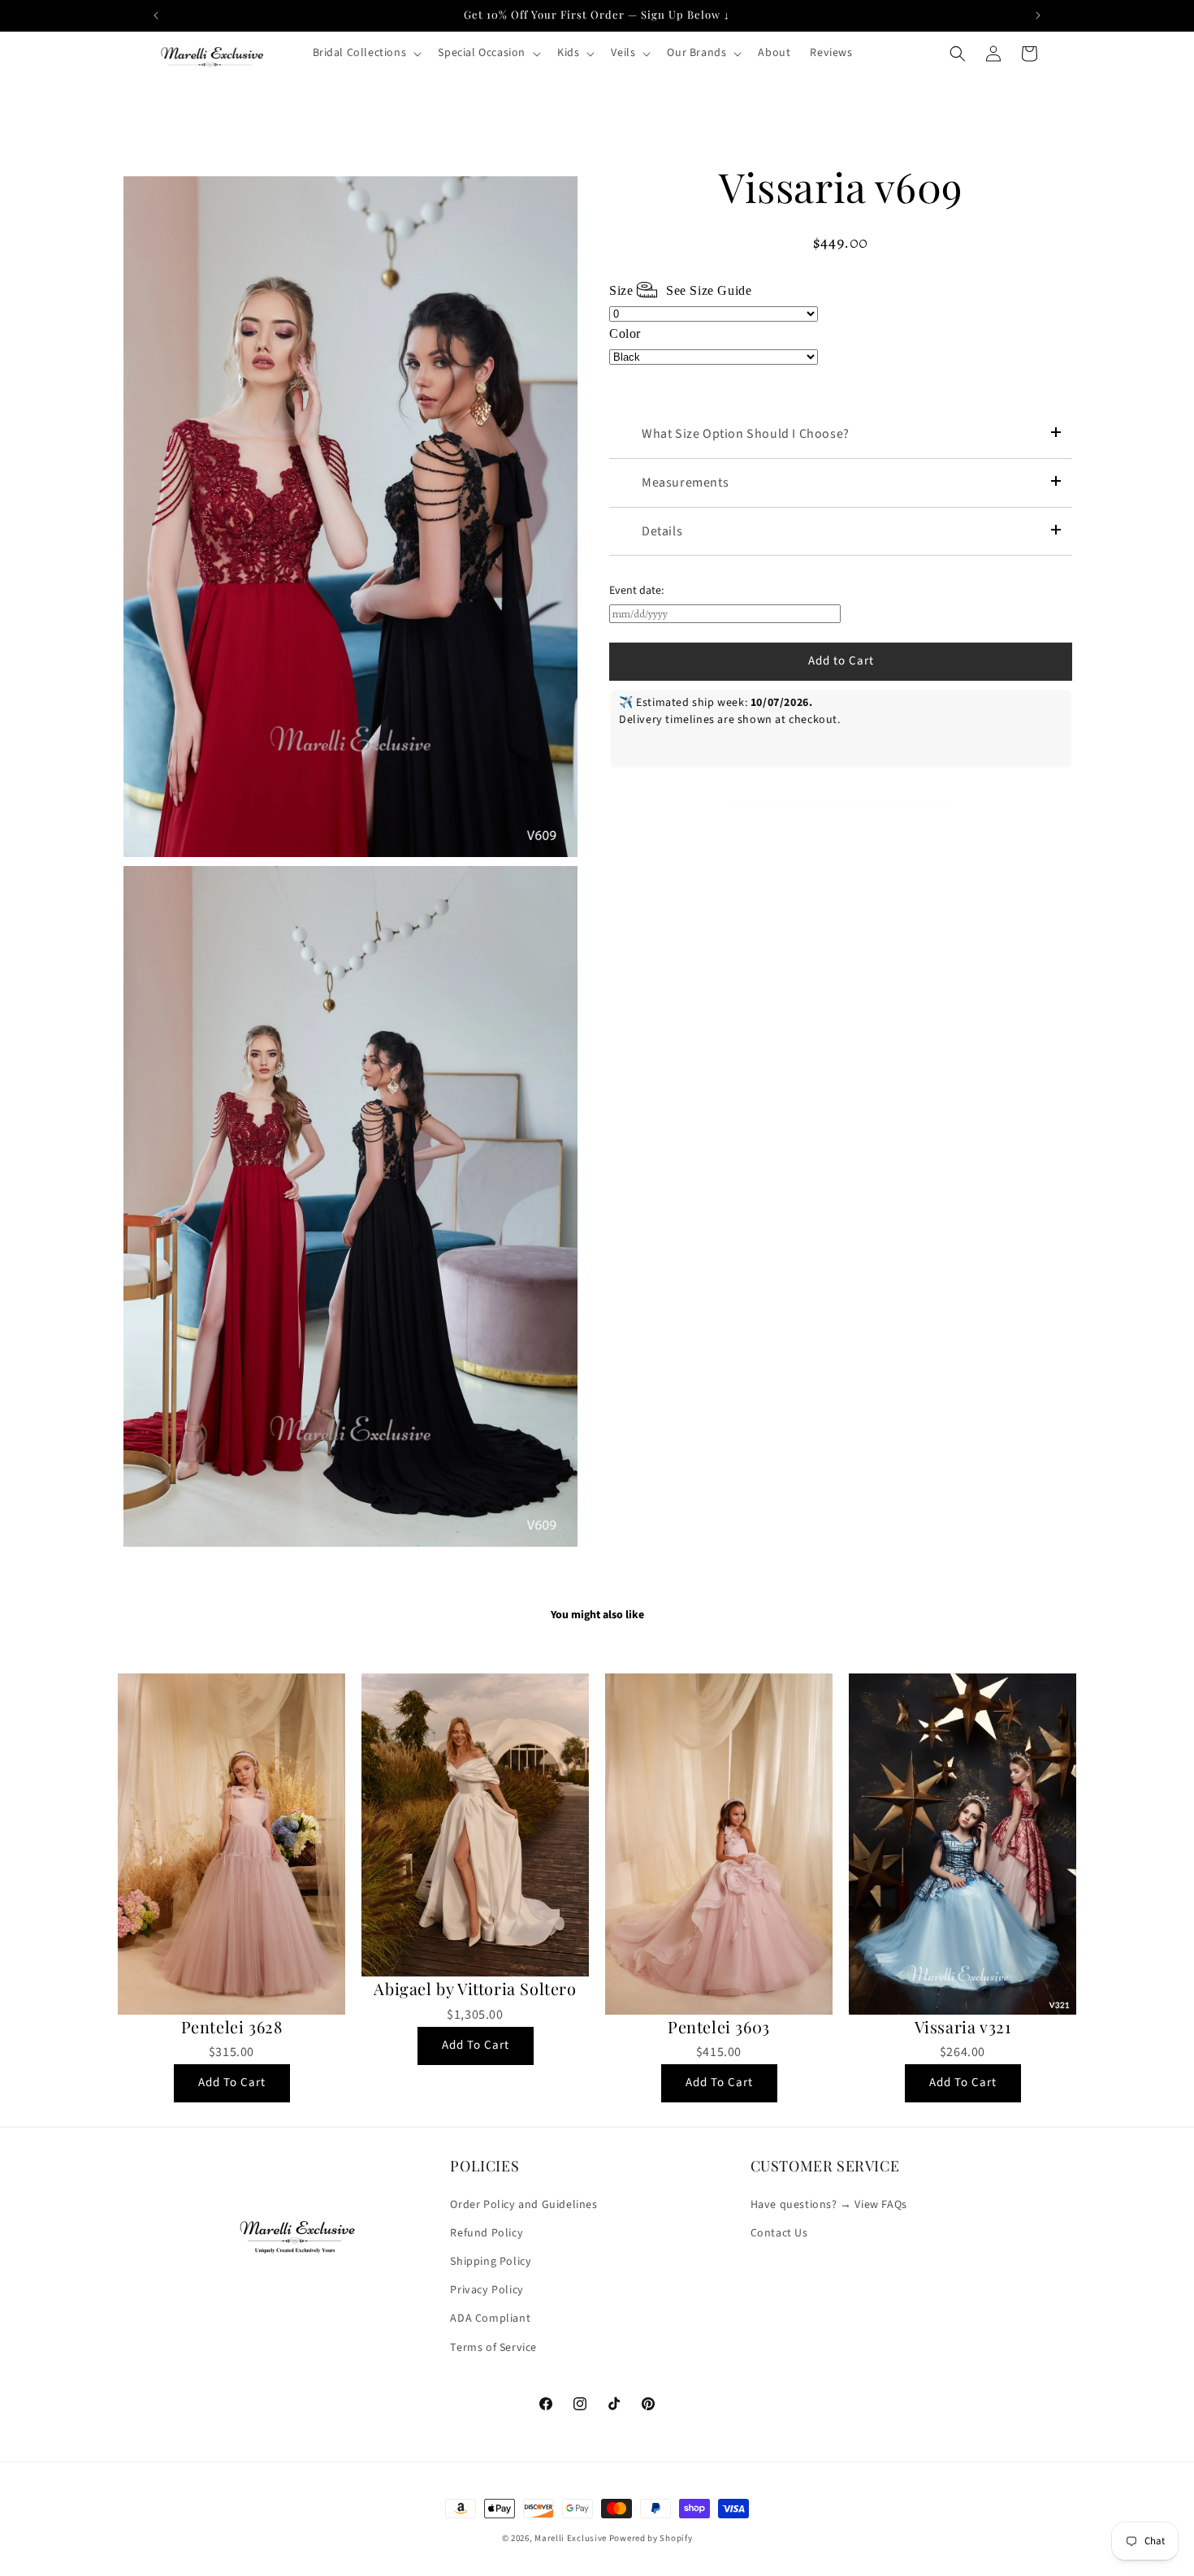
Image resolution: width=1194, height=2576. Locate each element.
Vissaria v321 (963, 2027)
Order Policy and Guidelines (523, 2204)
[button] (366, 53)
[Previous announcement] (156, 15)
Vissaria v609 (841, 187)
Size (680, 290)
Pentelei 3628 (232, 2027)
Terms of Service (493, 2347)
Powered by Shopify (651, 2538)
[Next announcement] (1038, 15)
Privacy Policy (487, 2290)
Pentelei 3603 (719, 2027)
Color (625, 333)
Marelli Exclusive (571, 2538)
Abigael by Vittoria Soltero (475, 1989)
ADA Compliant (490, 2318)
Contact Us (779, 2233)
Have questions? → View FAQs (829, 2204)
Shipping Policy (491, 2262)
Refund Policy (487, 2233)
